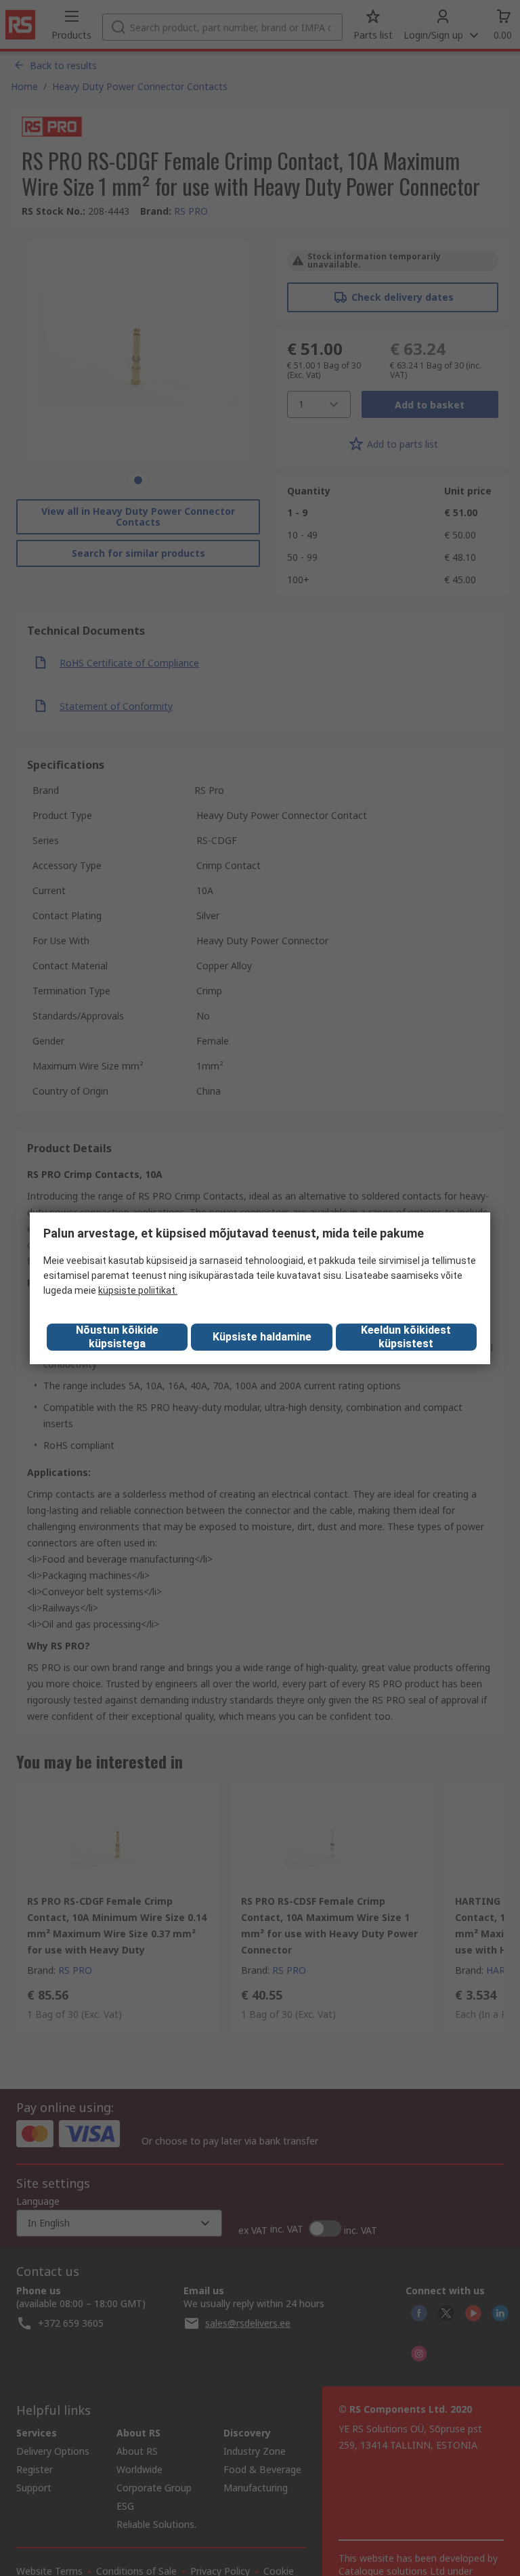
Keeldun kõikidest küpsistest (406, 1337)
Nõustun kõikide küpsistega (117, 1337)
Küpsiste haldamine (262, 1337)
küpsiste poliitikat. (138, 1290)
